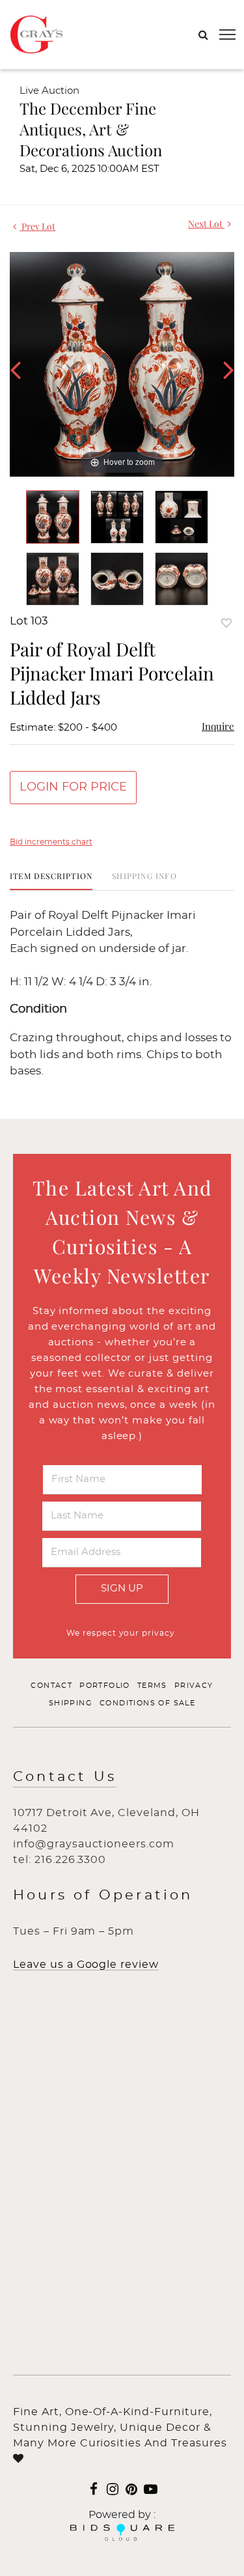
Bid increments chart (51, 842)
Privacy (194, 1686)
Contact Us (65, 1777)
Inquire (218, 726)
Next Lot (206, 224)
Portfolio (105, 1686)
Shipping (71, 1703)
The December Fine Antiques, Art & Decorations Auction (91, 129)
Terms (152, 1686)
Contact (51, 1686)
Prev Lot (37, 226)
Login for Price (73, 787)
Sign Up (122, 1589)
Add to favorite (226, 623)
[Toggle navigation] (227, 35)
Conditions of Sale (147, 1703)
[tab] (51, 881)
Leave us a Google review (86, 1965)
